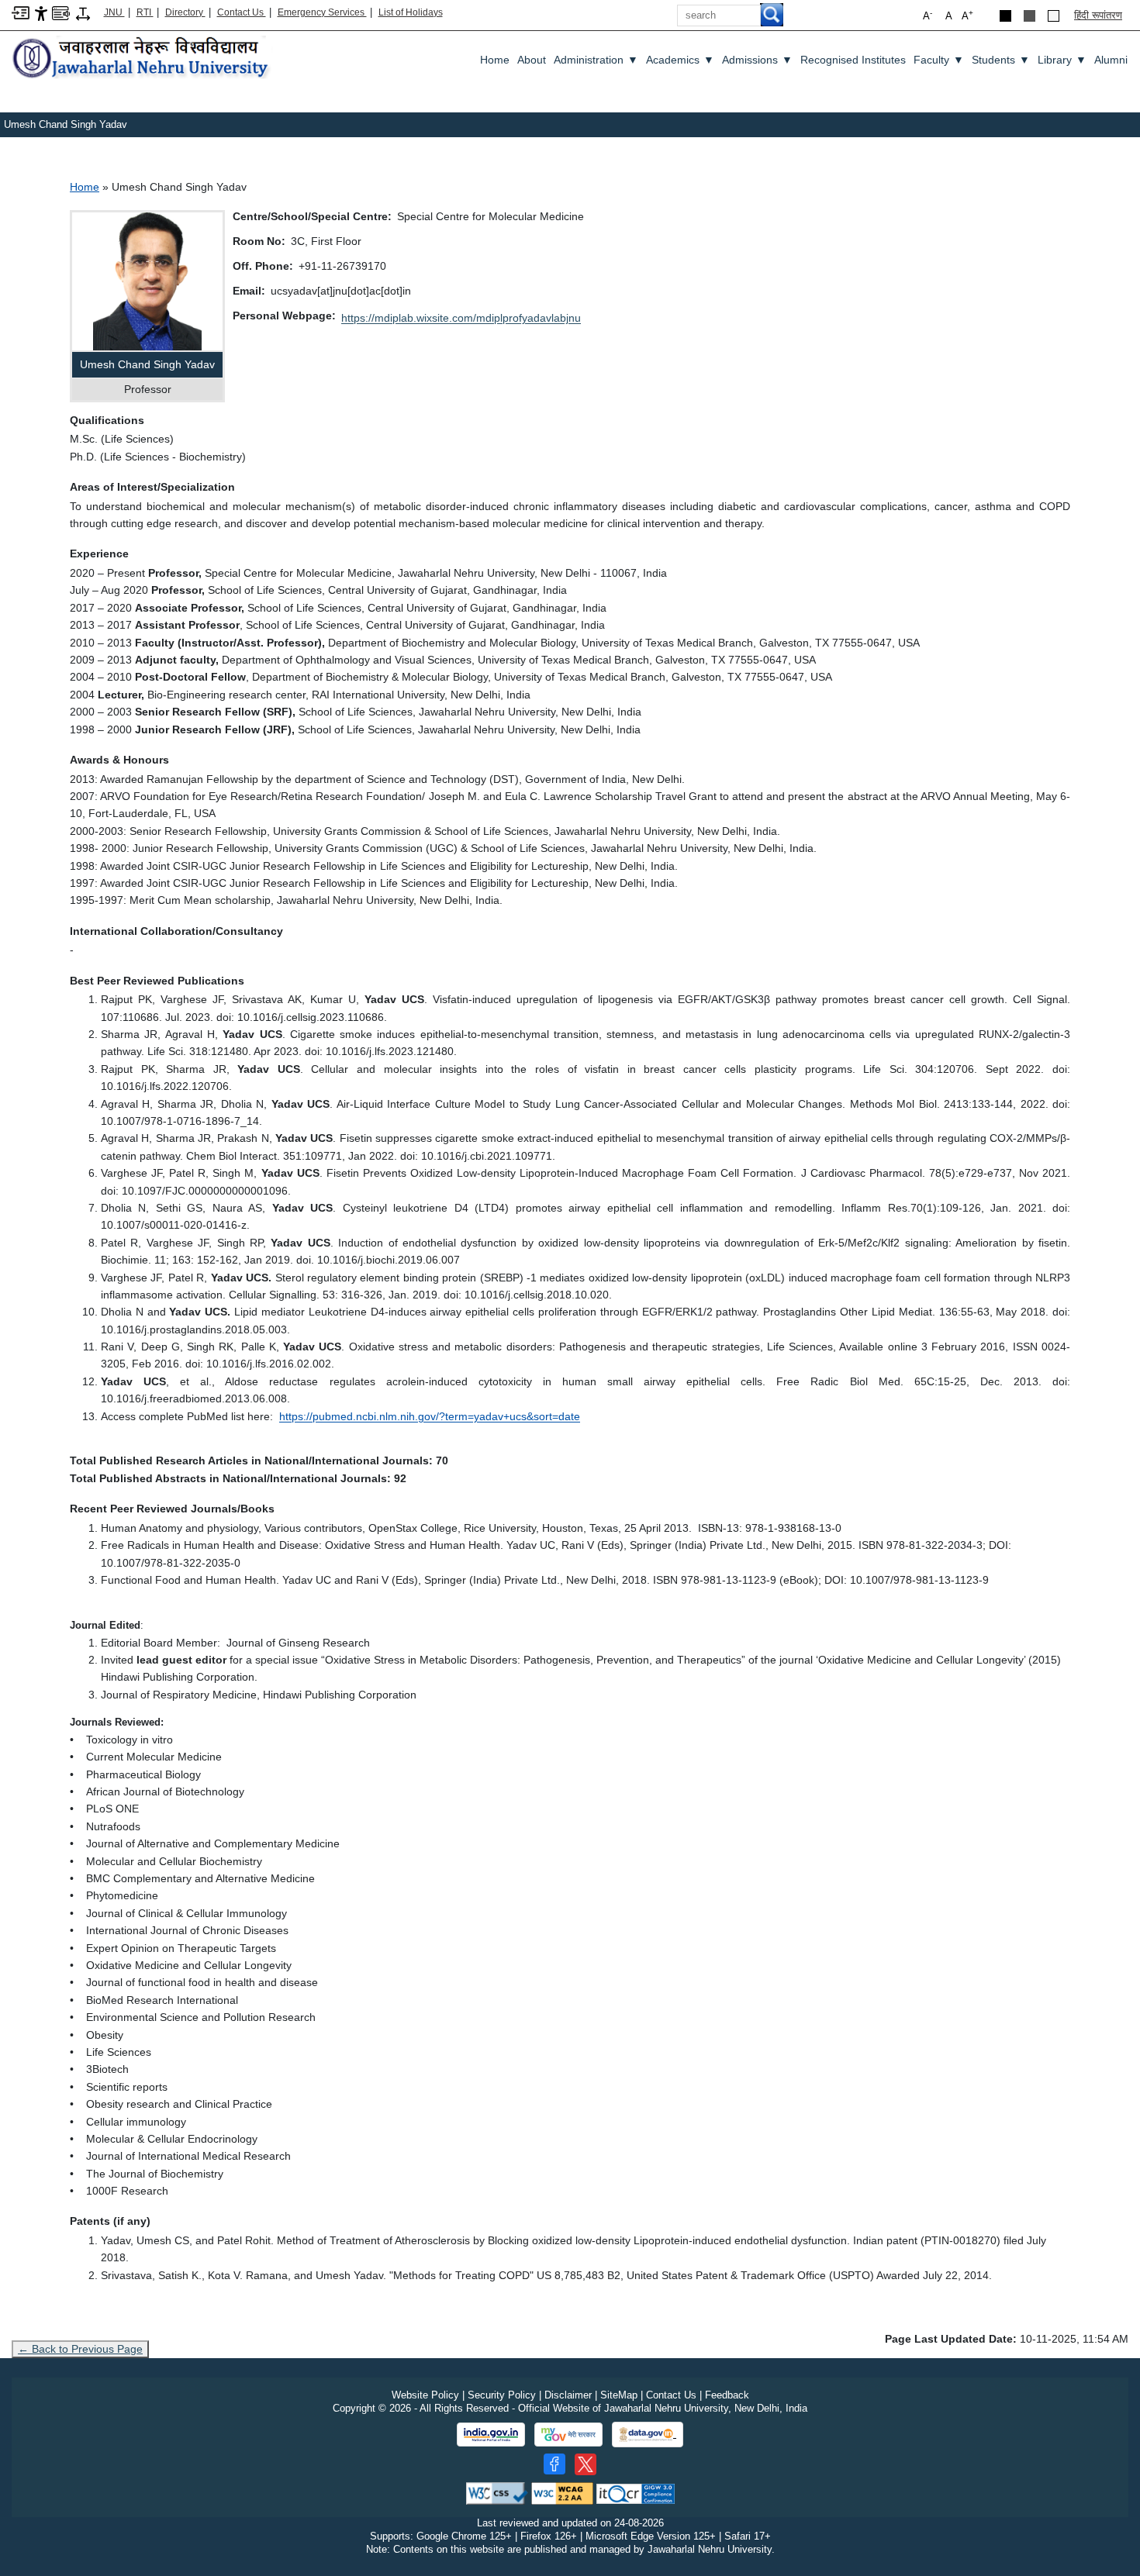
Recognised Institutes (853, 60)
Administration (596, 60)
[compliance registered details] (636, 2493)
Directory (185, 12)
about (532, 60)
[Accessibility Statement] (41, 13)
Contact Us (242, 12)
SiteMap (619, 2395)
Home (495, 60)
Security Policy (502, 2395)
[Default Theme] (1054, 16)
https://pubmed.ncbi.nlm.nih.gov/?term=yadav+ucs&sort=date (430, 1416)
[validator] (497, 2493)
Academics (680, 60)
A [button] (967, 15)
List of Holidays (411, 12)
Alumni (1111, 60)
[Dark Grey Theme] (1029, 16)
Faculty (939, 60)
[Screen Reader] (61, 12)
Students (1001, 60)
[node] (142, 59)
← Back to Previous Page (80, 2349)
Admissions (757, 60)
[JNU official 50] (586, 2464)
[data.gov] (648, 2435)
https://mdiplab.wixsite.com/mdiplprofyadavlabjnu (461, 318)
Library (1062, 60)
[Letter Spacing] (83, 13)
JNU (114, 12)
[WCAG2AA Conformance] (562, 2493)
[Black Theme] (1005, 16)
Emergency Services (322, 12)
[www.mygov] (568, 2435)
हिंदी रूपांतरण (1098, 15)
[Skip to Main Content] (21, 12)
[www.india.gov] (491, 2435)
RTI (145, 12)
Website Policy (425, 2395)
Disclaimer (568, 2395)
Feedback (727, 2395)
